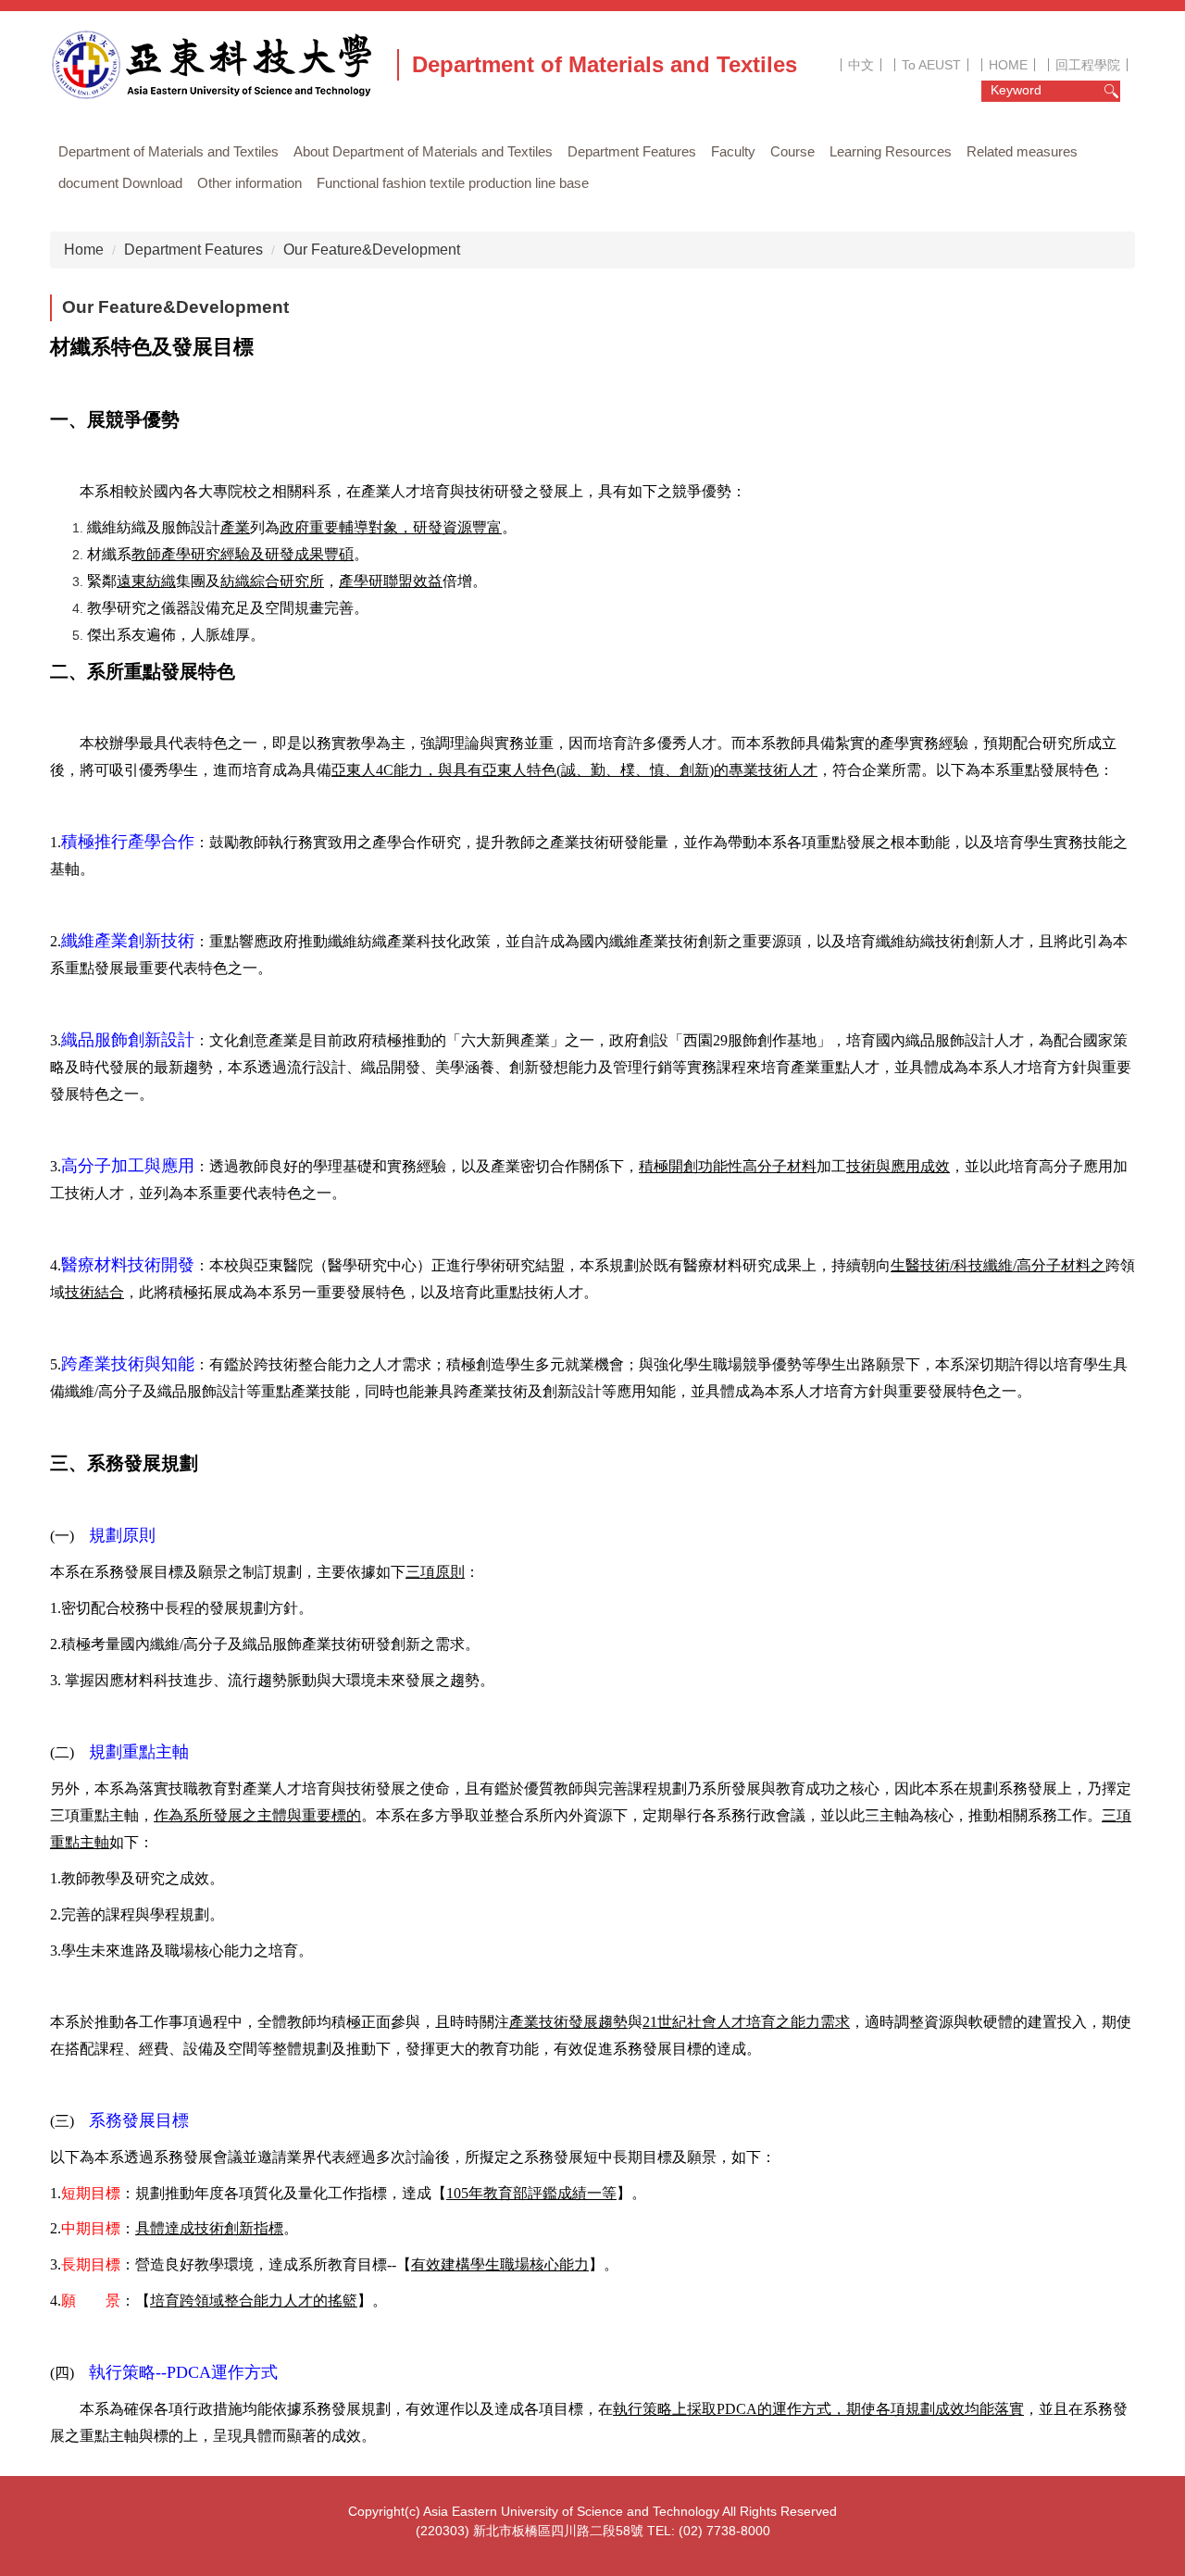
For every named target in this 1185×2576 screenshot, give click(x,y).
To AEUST (931, 65)
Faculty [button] (733, 151)
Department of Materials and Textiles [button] (168, 151)
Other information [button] (249, 183)
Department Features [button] (632, 151)
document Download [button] (120, 183)
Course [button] (792, 151)
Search (1111, 91)
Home (84, 250)
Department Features (193, 250)
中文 (861, 65)
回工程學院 (1088, 65)
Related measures (1022, 151)
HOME (1008, 65)
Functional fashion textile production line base (453, 183)
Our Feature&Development (372, 250)
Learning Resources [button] (891, 151)
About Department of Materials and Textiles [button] (423, 151)
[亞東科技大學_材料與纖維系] (218, 65)
